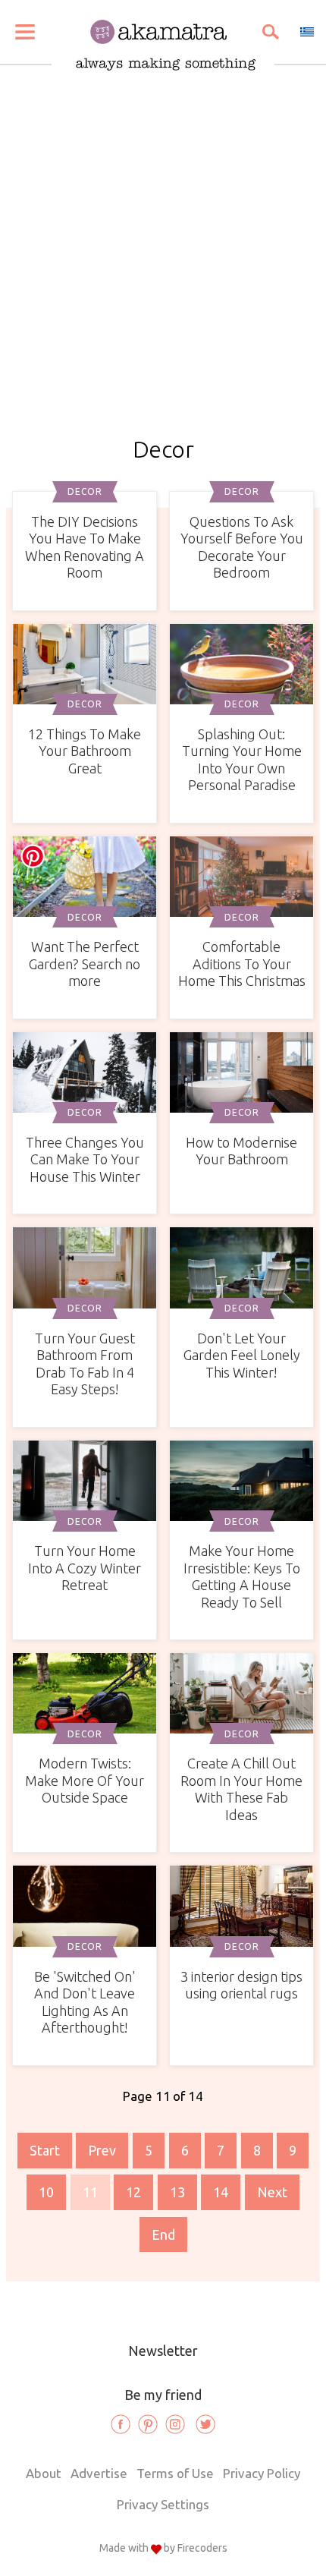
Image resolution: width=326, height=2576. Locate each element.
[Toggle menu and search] (25, 32)
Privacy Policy (262, 2473)
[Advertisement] (163, 266)
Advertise (99, 2473)
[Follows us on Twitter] (205, 2424)
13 (177, 2192)
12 (133, 2192)
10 (46, 2192)
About (44, 2473)
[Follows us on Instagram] (175, 2424)
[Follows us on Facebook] (121, 2424)
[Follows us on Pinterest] (148, 2424)
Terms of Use (175, 2473)
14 (221, 2192)
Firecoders (202, 2548)
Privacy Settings (163, 2504)
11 (90, 2192)
